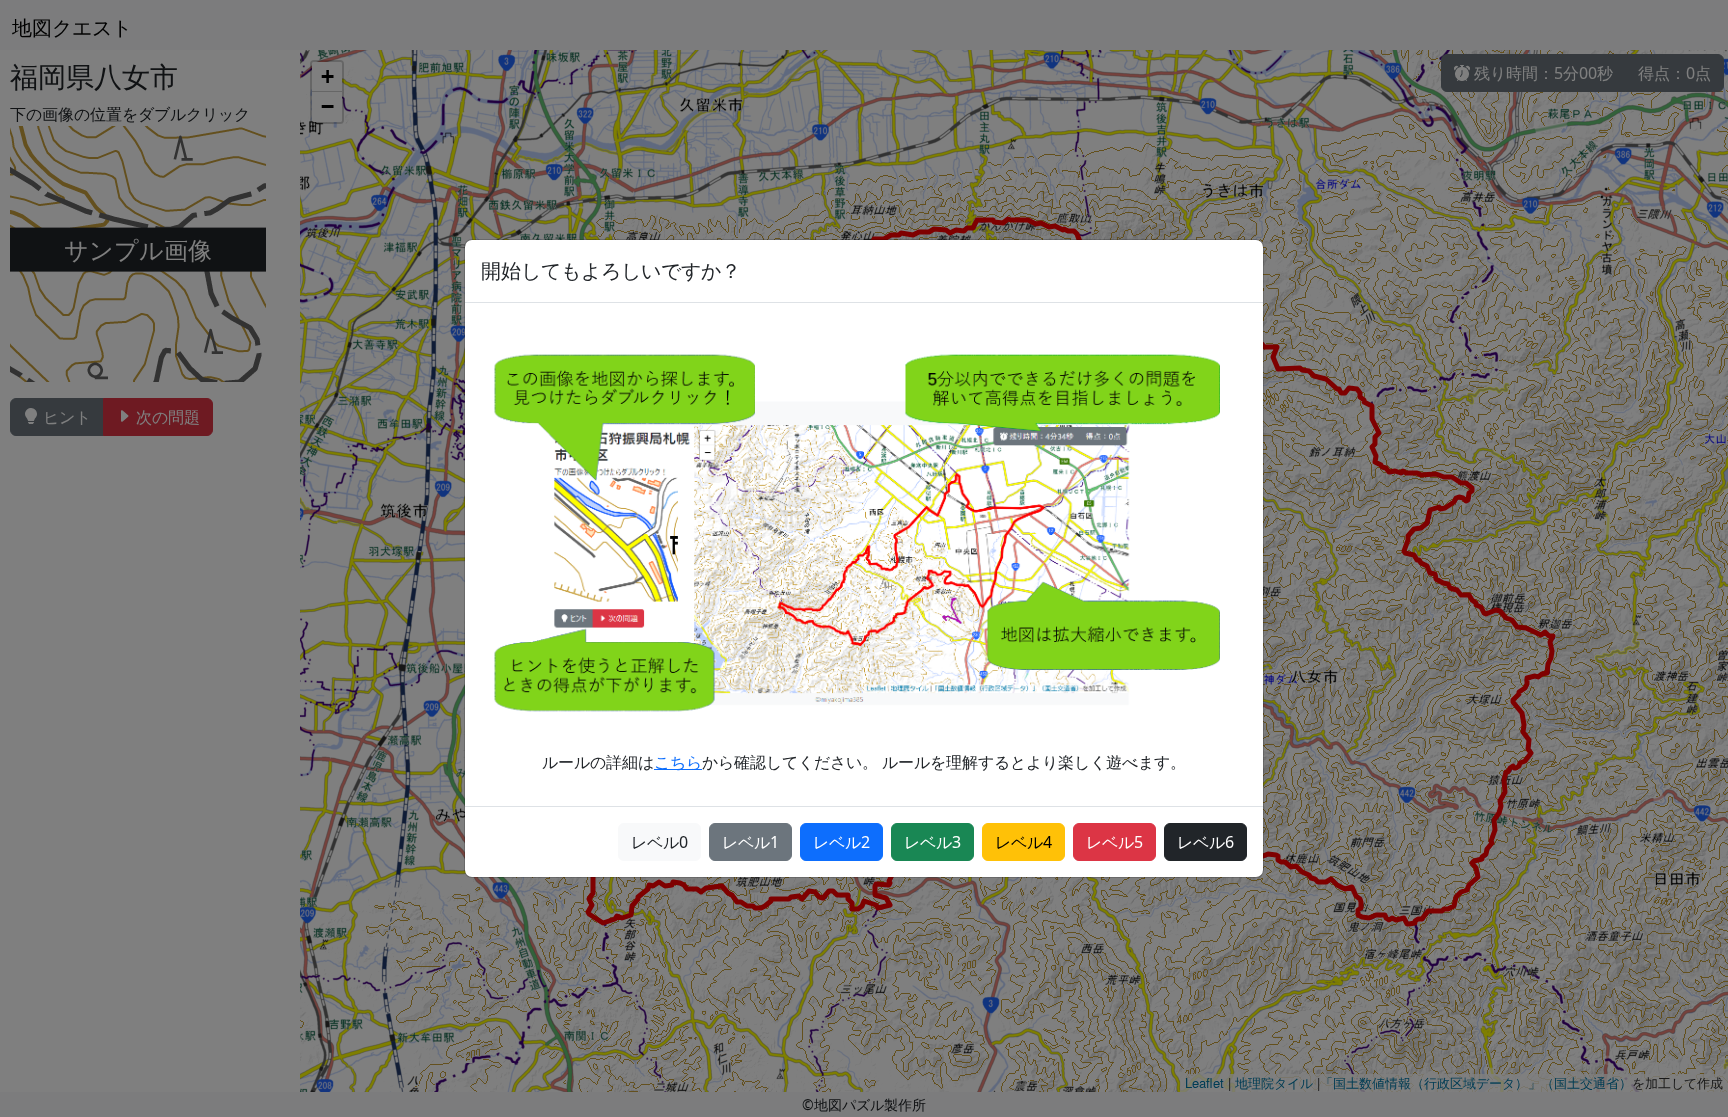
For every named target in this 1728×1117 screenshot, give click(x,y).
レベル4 (1023, 842)
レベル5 (1114, 842)
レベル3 (932, 842)
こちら (678, 762)
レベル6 (1205, 842)
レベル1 (750, 842)
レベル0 (659, 842)
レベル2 (841, 842)
